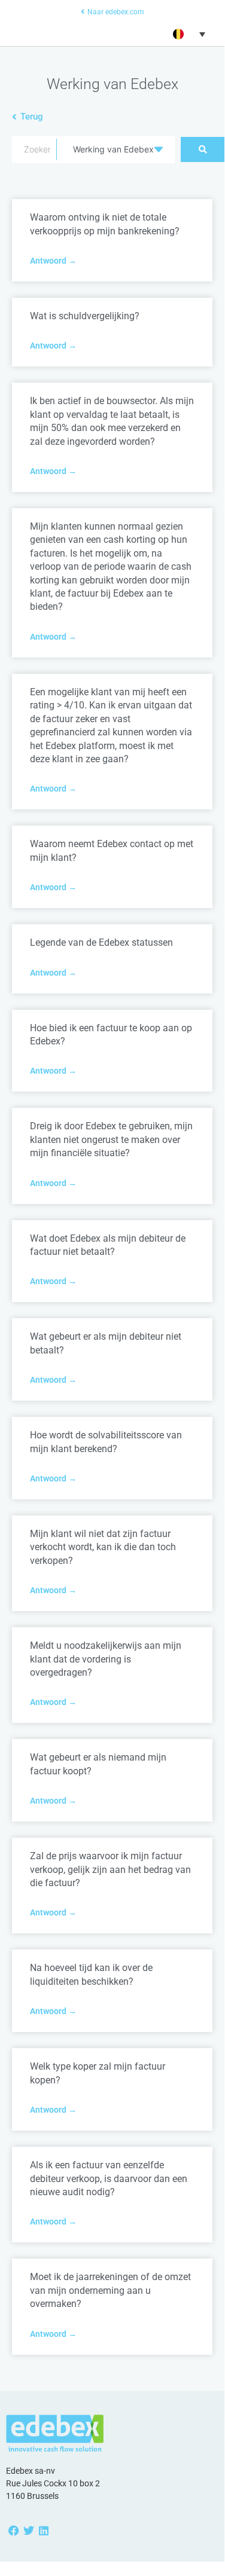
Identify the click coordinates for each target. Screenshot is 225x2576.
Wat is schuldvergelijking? (85, 316)
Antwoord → (53, 261)
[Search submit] (203, 149)
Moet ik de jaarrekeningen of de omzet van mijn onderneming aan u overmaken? (110, 2290)
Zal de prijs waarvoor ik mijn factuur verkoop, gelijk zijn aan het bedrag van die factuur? (110, 1869)
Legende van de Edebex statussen (101, 942)
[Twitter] (28, 2530)
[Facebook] (13, 2530)
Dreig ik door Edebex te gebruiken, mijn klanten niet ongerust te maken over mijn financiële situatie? (111, 1139)
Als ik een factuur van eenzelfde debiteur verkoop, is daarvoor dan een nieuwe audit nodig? (109, 2178)
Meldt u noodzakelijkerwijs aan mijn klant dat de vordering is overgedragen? (106, 1659)
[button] (188, 34)
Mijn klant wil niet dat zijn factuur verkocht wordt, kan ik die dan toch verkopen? (103, 1547)
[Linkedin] (43, 2530)
